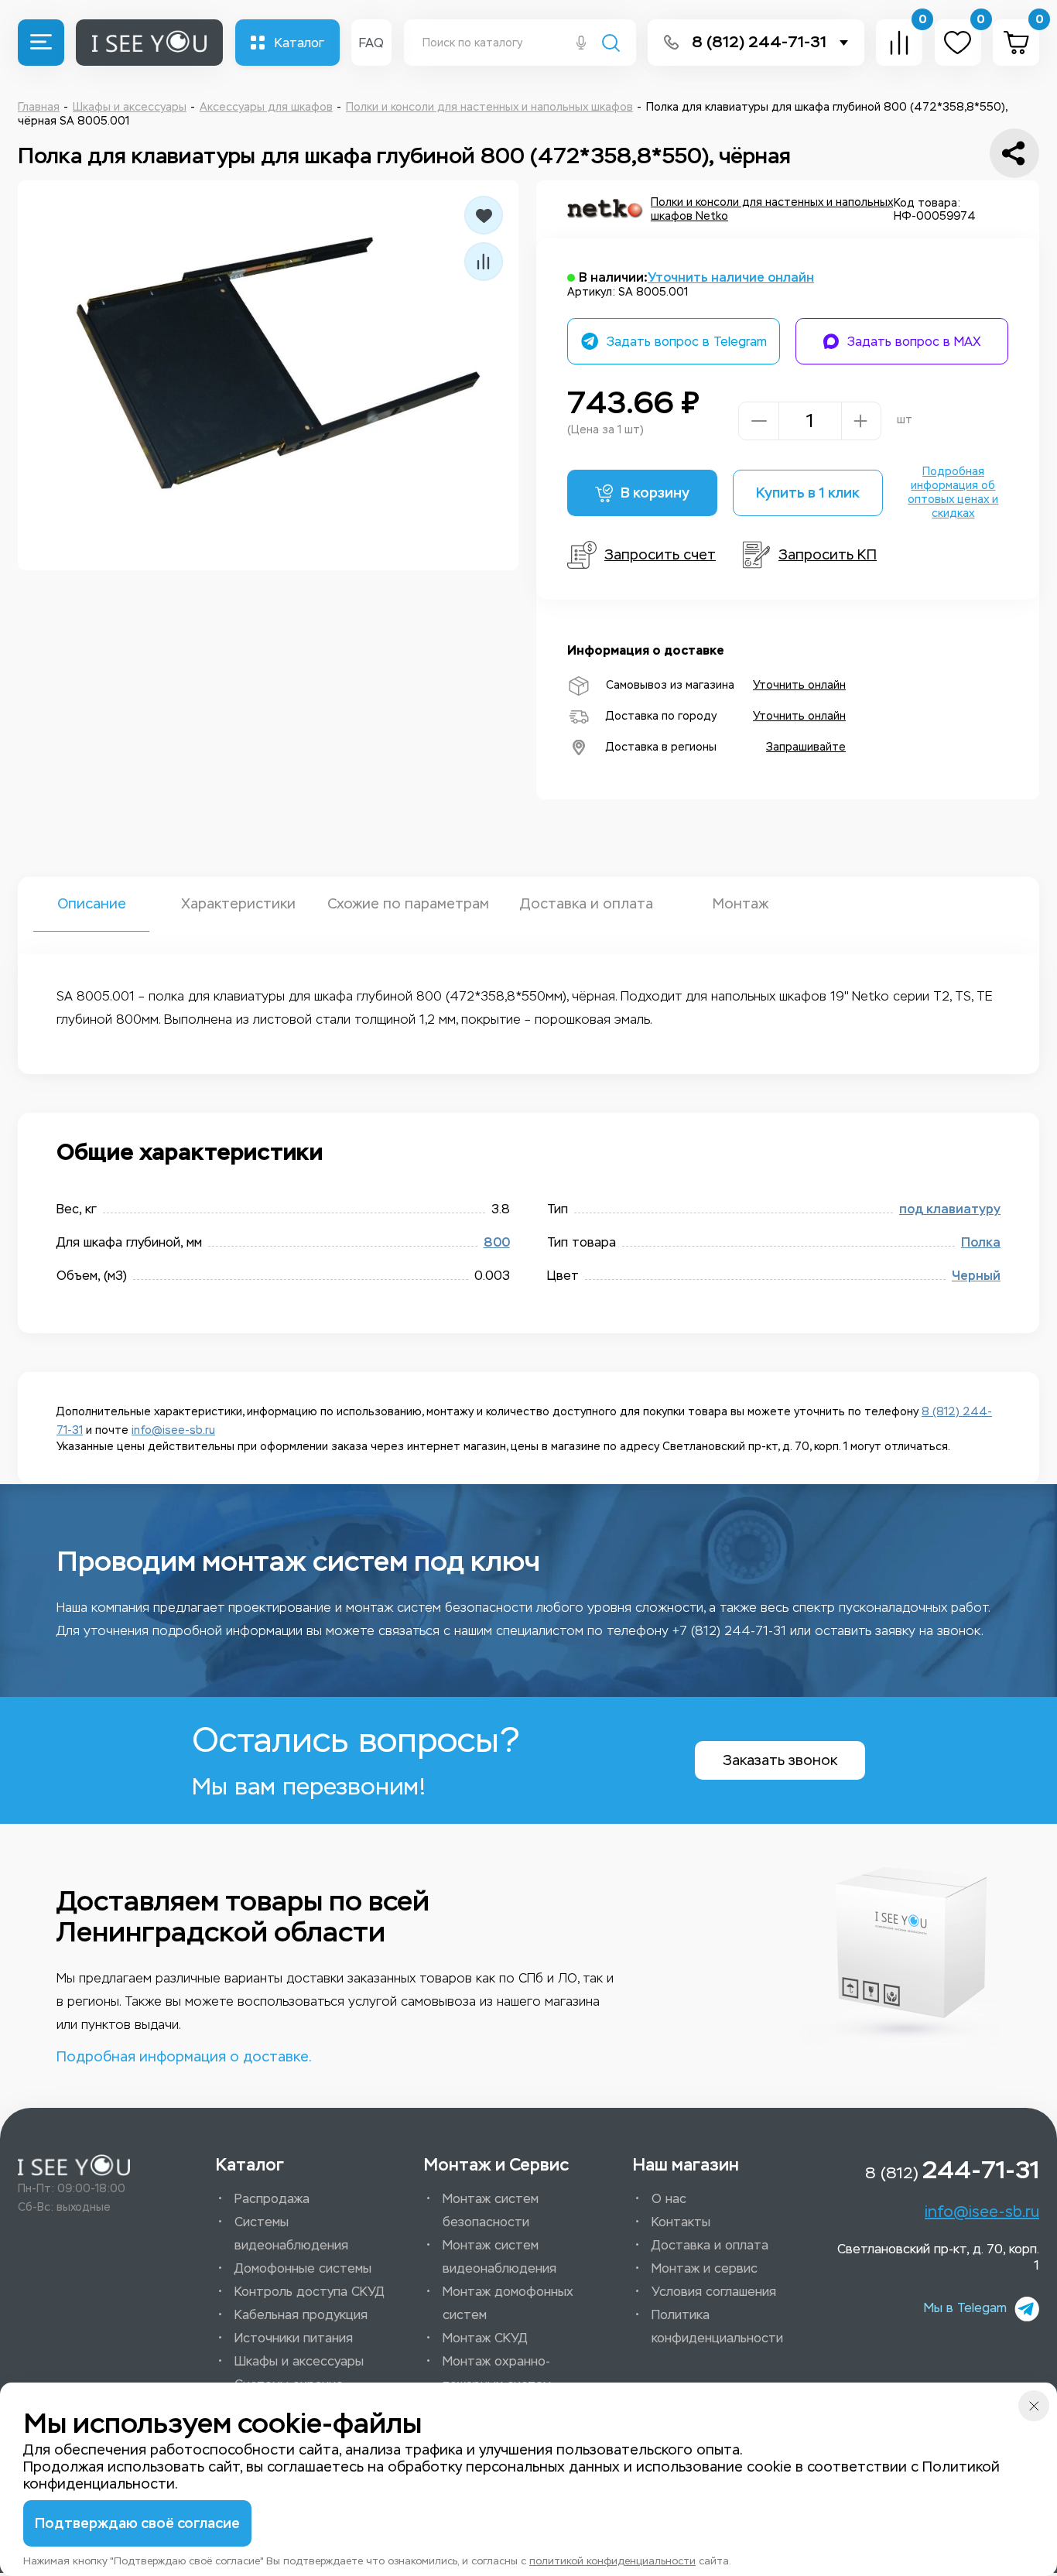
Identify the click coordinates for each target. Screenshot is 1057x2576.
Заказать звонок (780, 1760)
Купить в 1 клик (808, 493)
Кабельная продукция (301, 2315)
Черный (976, 1276)
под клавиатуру (950, 1209)
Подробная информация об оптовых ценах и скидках (953, 493)
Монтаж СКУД (485, 2338)
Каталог (299, 43)
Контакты (681, 2222)
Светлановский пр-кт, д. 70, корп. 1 (938, 2257)
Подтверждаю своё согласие (137, 2523)
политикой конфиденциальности (612, 2561)
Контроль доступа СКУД (310, 2292)
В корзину (655, 493)
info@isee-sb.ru (173, 1430)
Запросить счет (660, 555)
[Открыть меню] (41, 43)
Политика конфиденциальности (717, 2326)
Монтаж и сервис (705, 2268)
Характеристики (238, 904)
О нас (669, 2199)
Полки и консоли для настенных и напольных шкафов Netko (772, 209)
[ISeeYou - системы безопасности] (74, 2165)
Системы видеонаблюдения (291, 2234)
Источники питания (294, 2338)
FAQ (371, 43)
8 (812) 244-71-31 (759, 42)
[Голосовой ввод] (581, 44)
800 (497, 1242)
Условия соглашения (714, 2292)
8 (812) (952, 2170)
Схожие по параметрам (408, 904)
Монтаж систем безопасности (491, 2210)
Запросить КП (828, 555)
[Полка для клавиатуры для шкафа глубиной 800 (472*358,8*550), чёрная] (268, 375)
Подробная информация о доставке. (184, 2057)
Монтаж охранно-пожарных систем (497, 2373)
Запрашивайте (806, 747)
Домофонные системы (303, 2268)
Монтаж (741, 904)
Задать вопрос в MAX (914, 342)
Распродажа (272, 2199)
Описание (92, 904)
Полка (981, 1242)
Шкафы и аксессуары (299, 2361)
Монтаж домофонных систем (508, 2303)
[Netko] (605, 210)
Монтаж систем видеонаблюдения (499, 2257)
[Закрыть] (1034, 2406)
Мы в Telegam (965, 2308)
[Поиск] (611, 44)
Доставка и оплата (586, 904)
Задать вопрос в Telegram (687, 342)
